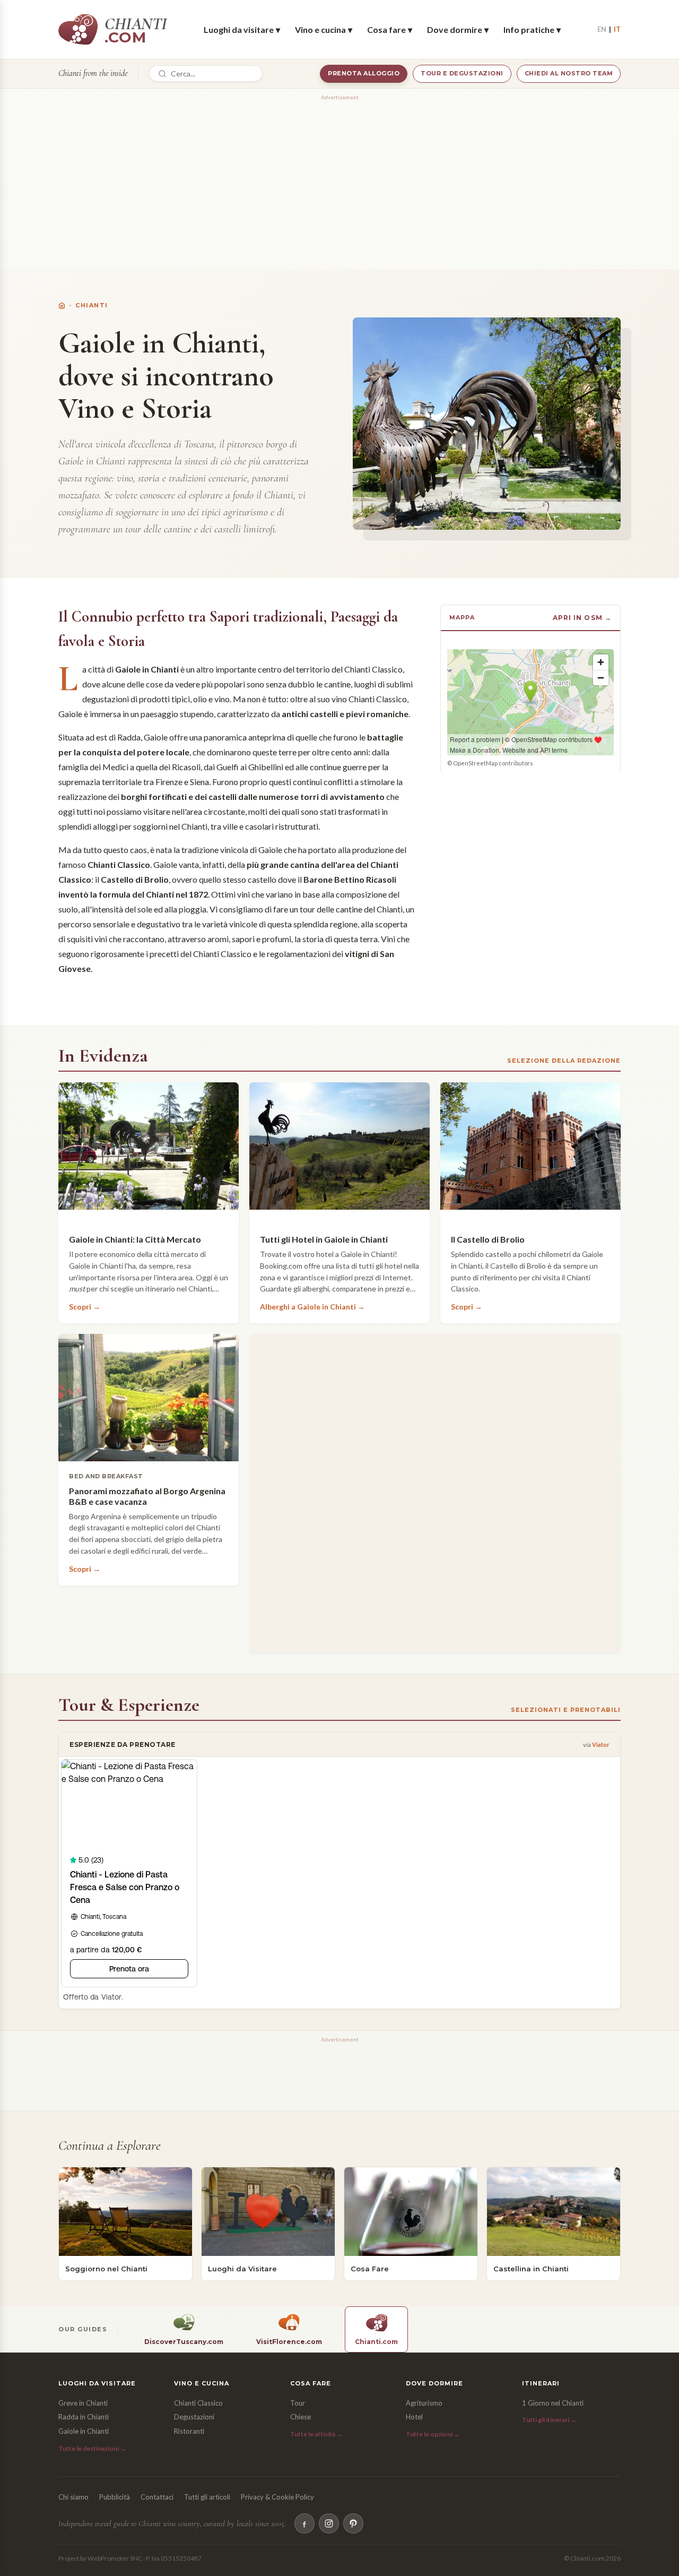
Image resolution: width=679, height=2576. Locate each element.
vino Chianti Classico (369, 699)
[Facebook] (304, 2523)
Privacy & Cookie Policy (277, 2497)
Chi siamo (73, 2497)
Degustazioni (194, 2417)
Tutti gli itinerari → (549, 2420)
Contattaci (157, 2497)
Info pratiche (532, 29)
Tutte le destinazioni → (92, 2448)
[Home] (62, 305)
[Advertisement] (339, 178)
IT (617, 29)
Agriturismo (424, 2403)
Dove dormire (458, 29)
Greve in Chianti (83, 2403)
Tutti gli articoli (207, 2497)
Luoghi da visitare (242, 29)
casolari (259, 826)
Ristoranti (189, 2431)
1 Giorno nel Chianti (553, 2403)
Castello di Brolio (135, 879)
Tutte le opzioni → (433, 2434)
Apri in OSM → (582, 618)
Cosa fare (390, 29)
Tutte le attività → (316, 2434)
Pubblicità (115, 2497)
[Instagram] (329, 2523)
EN (602, 29)
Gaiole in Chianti (84, 2431)
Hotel (414, 2417)
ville (230, 826)
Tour (298, 2403)
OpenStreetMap (475, 763)
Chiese (301, 2417)
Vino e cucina (324, 29)
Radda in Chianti (84, 2417)
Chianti (92, 305)
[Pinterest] (353, 2523)
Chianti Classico (198, 2403)
